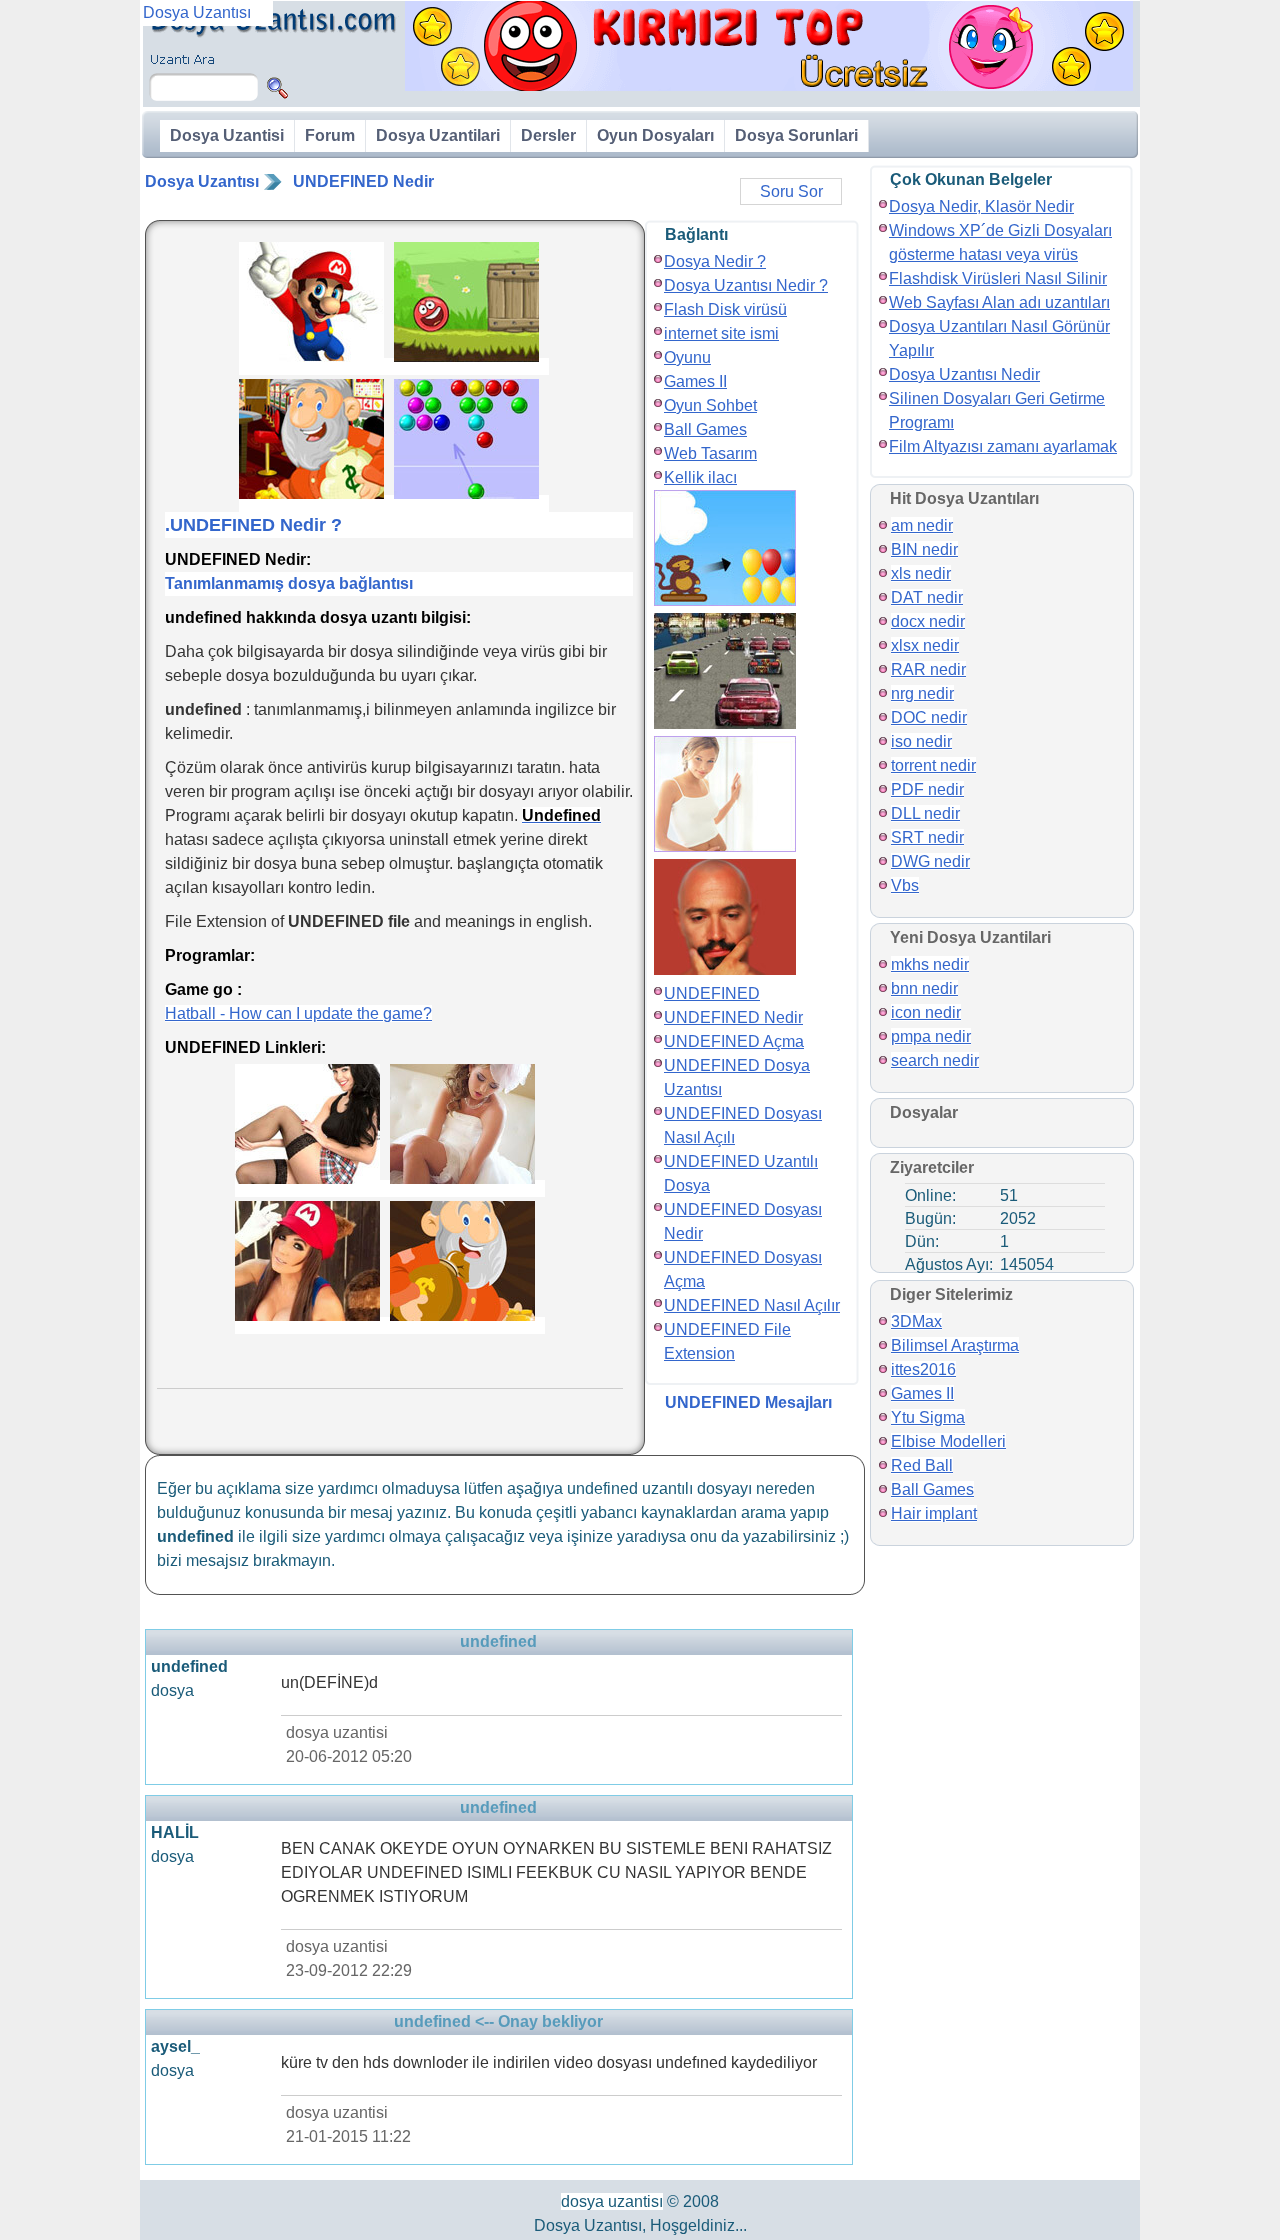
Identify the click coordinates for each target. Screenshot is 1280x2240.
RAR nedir (928, 669)
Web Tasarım (710, 453)
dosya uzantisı (612, 2201)
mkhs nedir (930, 964)
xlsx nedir (925, 645)
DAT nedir (927, 597)
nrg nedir (922, 693)
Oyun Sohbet (710, 405)
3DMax (916, 1321)
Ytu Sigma (928, 1417)
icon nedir (926, 1012)
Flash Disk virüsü (725, 309)
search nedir (935, 1060)
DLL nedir (925, 813)
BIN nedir (924, 549)
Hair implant (934, 1513)
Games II (695, 381)
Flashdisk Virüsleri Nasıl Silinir (998, 278)
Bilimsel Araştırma (955, 1345)
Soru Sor (791, 191)
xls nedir (921, 573)
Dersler (548, 135)
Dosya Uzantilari (438, 135)
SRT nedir (927, 837)
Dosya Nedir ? (715, 261)
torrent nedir (933, 765)
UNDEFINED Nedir (363, 181)
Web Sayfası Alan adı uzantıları (999, 302)
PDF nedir (927, 789)
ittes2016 (923, 1369)
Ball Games (705, 429)
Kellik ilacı (700, 477)
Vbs (905, 885)
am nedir (922, 525)
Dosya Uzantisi (227, 135)
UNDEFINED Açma (734, 1041)
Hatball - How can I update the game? (298, 1013)
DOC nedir (929, 717)
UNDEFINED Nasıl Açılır (752, 1305)
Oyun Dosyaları (655, 135)
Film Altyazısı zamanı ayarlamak (1003, 446)
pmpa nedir (931, 1036)
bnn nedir (924, 988)
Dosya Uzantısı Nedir (964, 374)
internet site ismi (721, 333)
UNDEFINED (712, 993)
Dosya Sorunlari (796, 135)
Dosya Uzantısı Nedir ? (746, 285)
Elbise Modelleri (948, 1441)
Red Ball (922, 1465)
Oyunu (687, 357)
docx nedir (928, 621)
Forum (330, 135)
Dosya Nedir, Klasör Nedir (981, 206)
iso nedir (921, 741)
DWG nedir (930, 861)
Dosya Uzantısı (202, 181)
